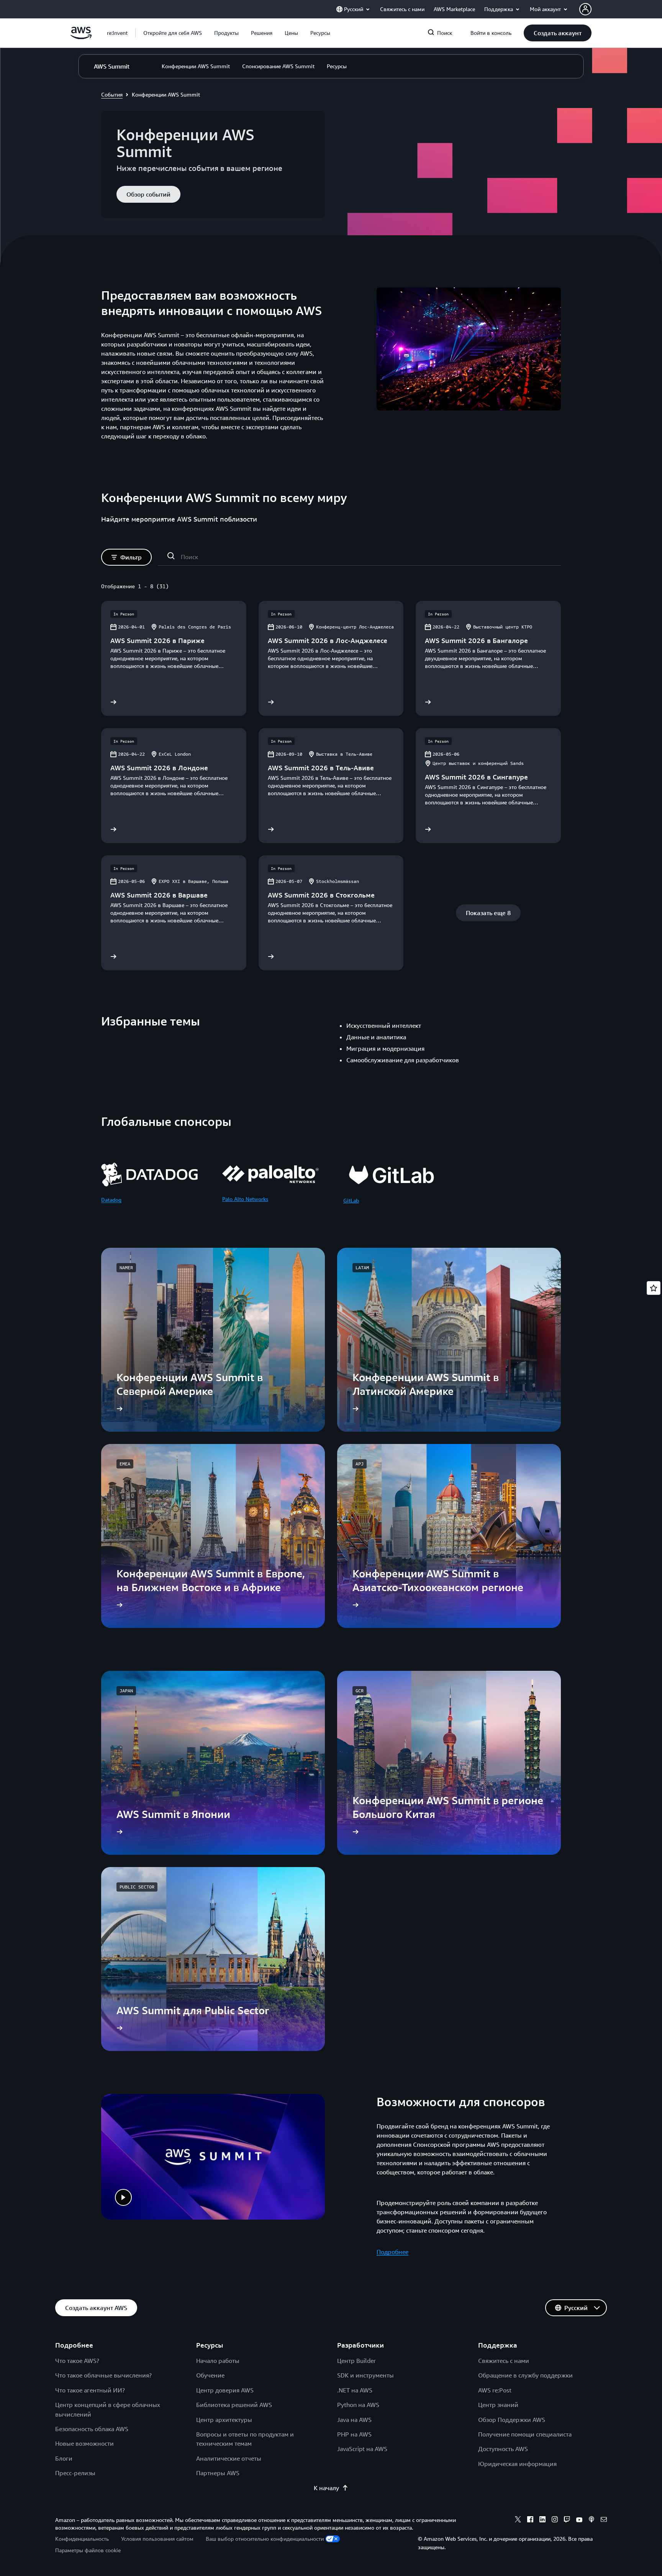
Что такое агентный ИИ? (90, 2390)
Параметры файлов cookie (88, 2550)
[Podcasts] (592, 2520)
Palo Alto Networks (245, 1199)
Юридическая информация (517, 2464)
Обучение (210, 2375)
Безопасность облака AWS (92, 2429)
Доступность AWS (503, 2449)
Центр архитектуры (224, 2420)
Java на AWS (354, 2420)
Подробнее (392, 2252)
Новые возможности (84, 2443)
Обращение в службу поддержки (525, 2375)
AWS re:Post (495, 2390)
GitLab (351, 1200)
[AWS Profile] (585, 9)
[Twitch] (567, 2520)
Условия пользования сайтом (157, 2539)
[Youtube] (579, 2520)
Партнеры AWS (218, 2473)
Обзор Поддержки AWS (512, 2420)
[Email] (604, 2520)
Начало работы (218, 2361)
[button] (173, 33)
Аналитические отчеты (229, 2458)
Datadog (111, 1200)
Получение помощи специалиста (525, 2434)
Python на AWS (358, 2405)
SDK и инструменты (365, 2375)
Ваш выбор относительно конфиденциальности (265, 2539)
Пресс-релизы (75, 2473)
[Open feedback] (654, 1288)
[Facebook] (530, 2520)
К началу (326, 2488)
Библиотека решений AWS (234, 2405)
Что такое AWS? (77, 2361)
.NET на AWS (355, 2390)
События (112, 94)
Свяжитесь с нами (504, 2361)
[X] (518, 2520)
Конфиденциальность (82, 2539)
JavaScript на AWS (362, 2449)
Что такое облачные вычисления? (103, 2375)
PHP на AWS (354, 2434)
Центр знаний (498, 2405)
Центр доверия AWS (225, 2390)
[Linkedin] (542, 2520)
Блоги (64, 2458)
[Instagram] (555, 2520)
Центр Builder (356, 2361)
